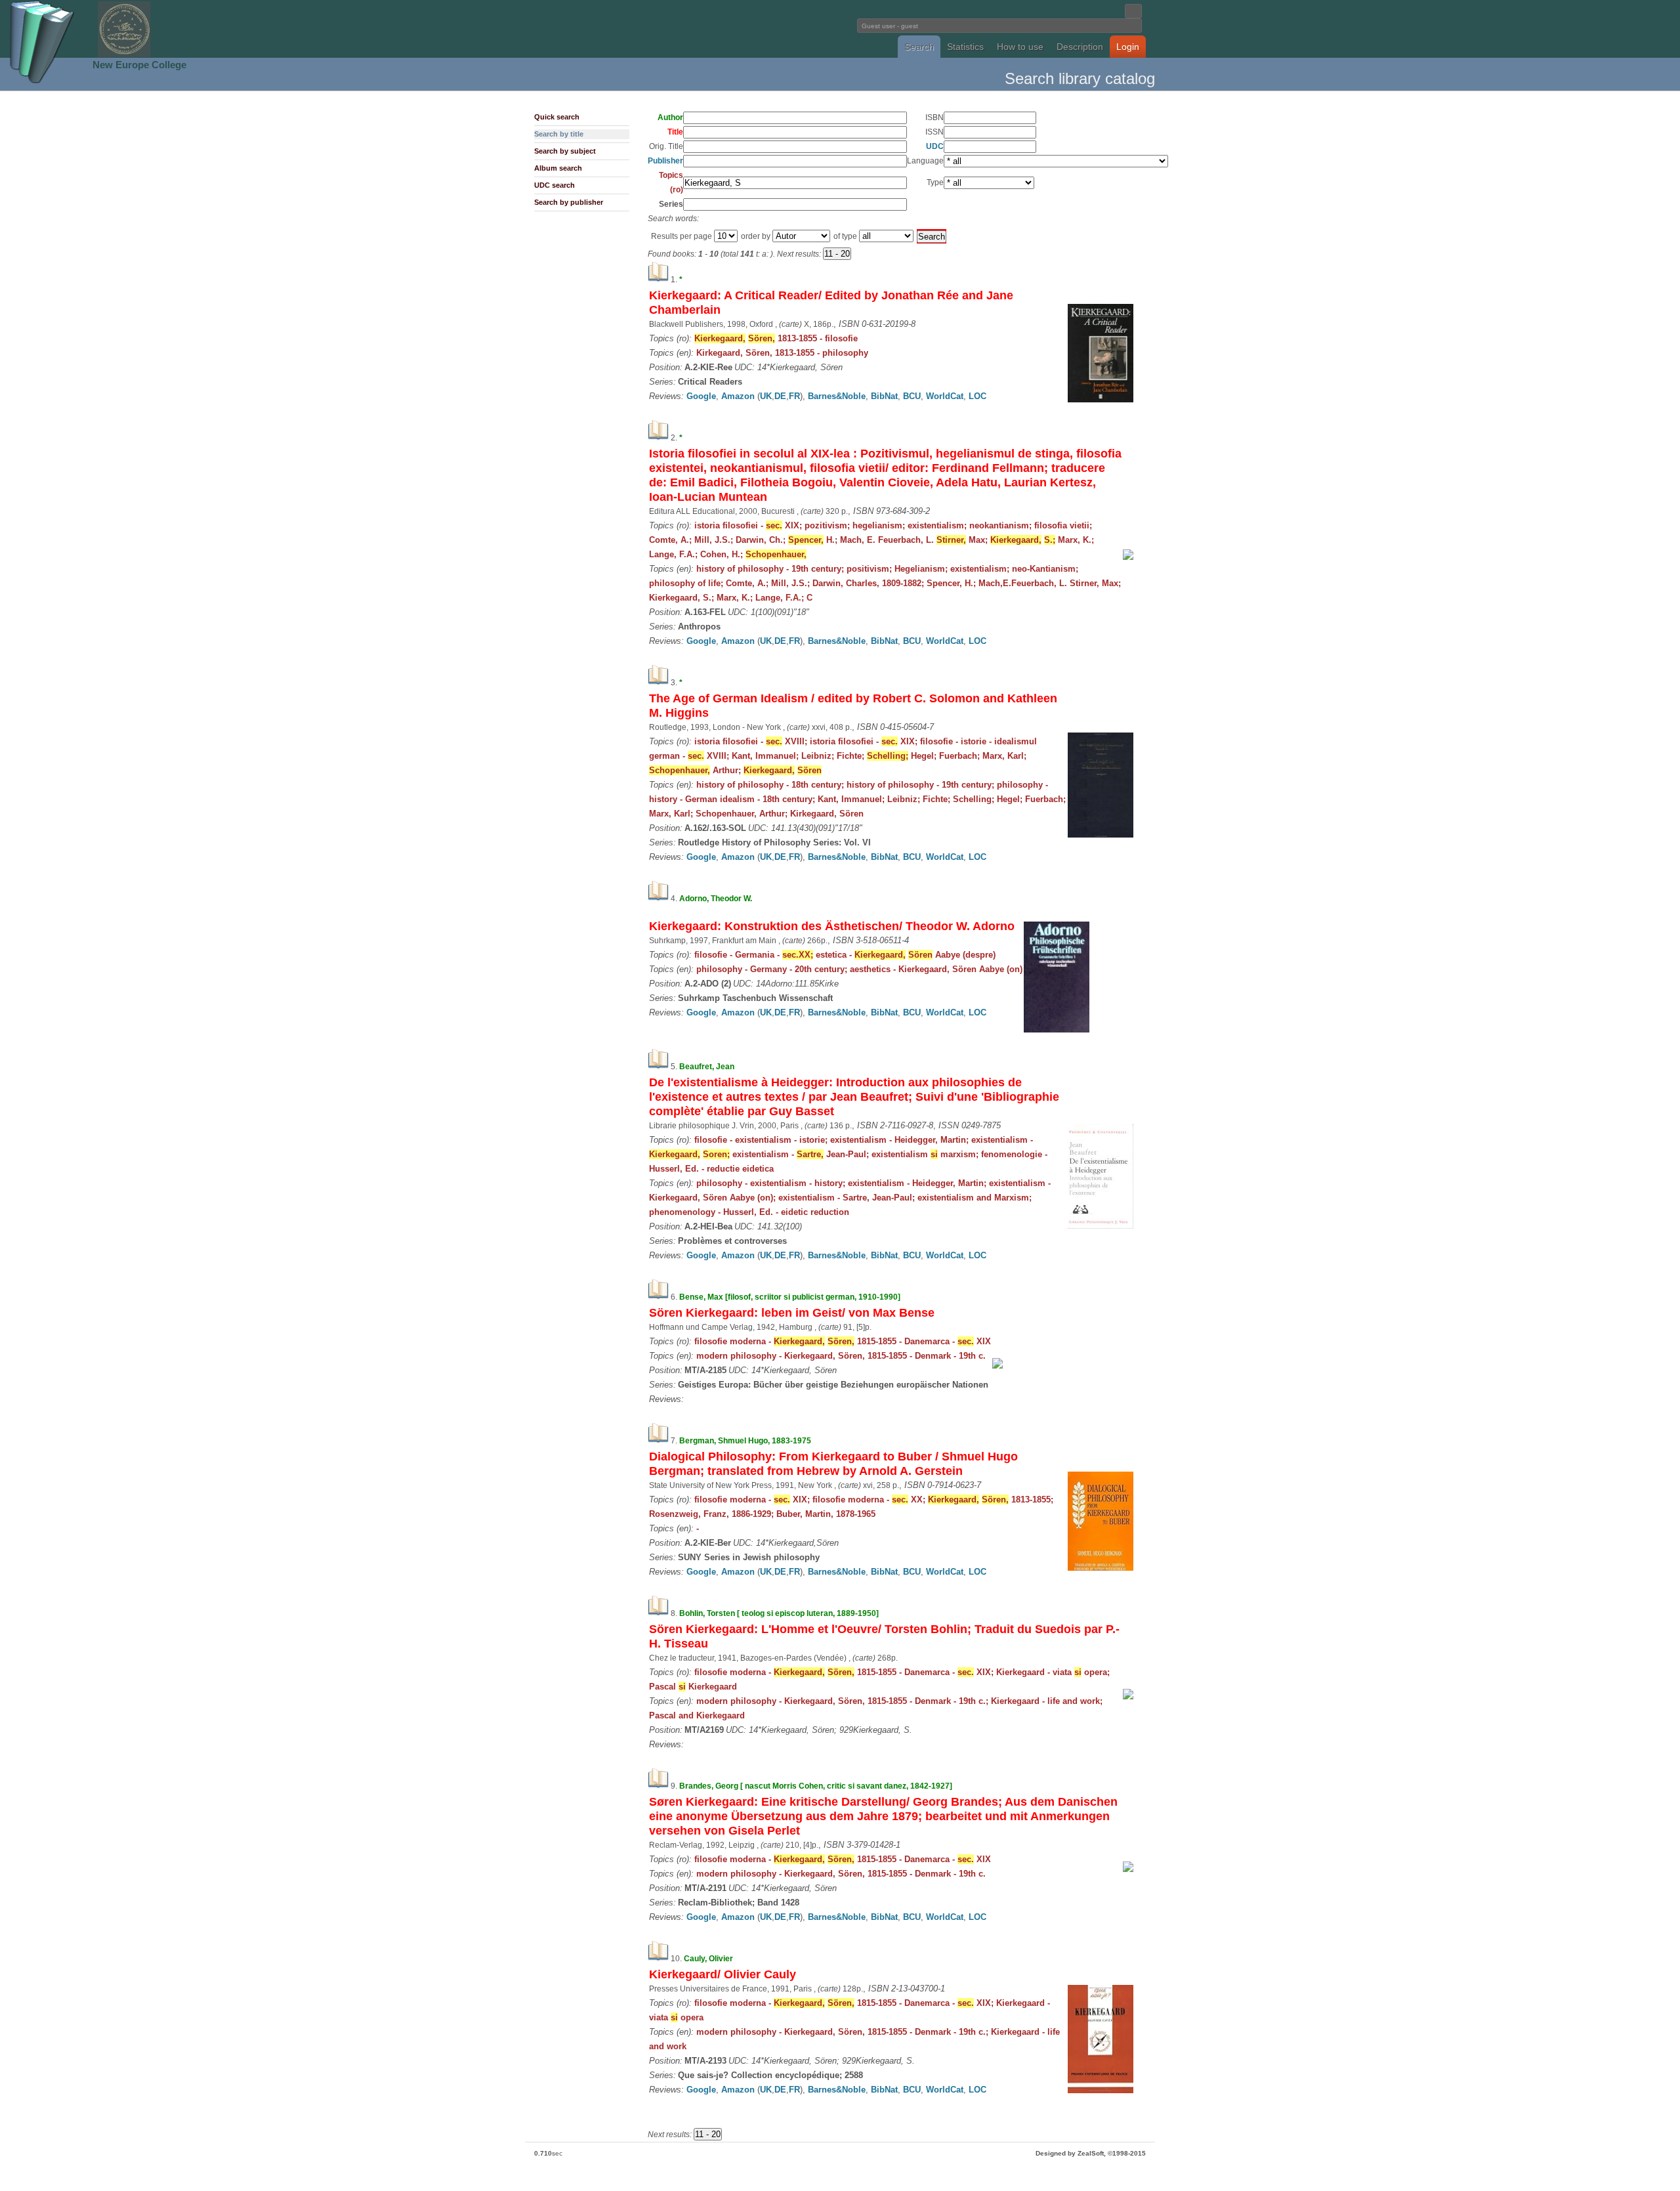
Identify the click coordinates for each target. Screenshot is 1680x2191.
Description (1080, 47)
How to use (1020, 47)
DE (780, 396)
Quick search (557, 117)
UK (766, 396)
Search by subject (565, 151)
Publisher (665, 161)
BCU (912, 396)
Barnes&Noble (837, 396)
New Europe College (139, 65)
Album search (558, 168)
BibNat (884, 396)
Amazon (738, 396)
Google (701, 396)
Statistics (965, 47)
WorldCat (945, 396)
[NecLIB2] (124, 55)
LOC (977, 396)
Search (919, 47)
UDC (935, 146)
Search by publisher (569, 202)
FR (794, 396)
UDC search (555, 185)
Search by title (559, 134)
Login (1128, 47)
